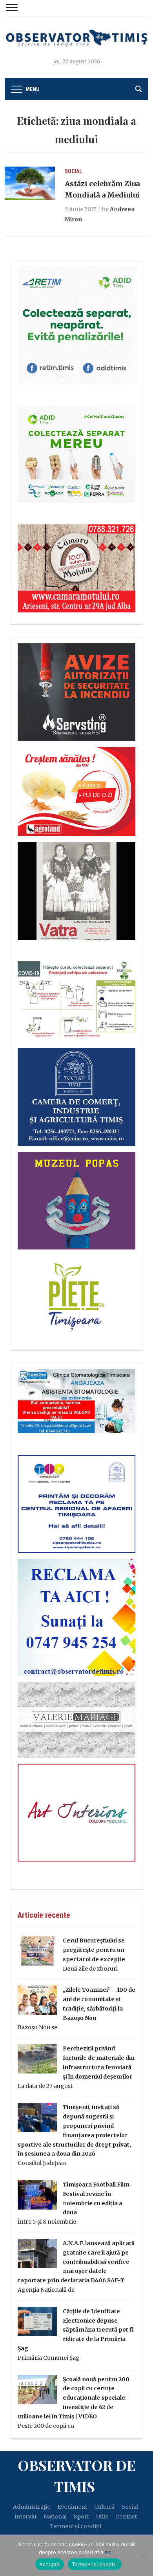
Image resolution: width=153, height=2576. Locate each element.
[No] (143, 2555)
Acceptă (50, 2564)
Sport (81, 2517)
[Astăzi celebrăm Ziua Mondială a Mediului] (30, 183)
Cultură (104, 2507)
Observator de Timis (77, 2475)
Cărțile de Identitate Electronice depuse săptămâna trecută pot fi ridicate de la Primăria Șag (76, 2330)
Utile (102, 2517)
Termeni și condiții (76, 2526)
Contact (126, 2517)
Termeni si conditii (95, 2564)
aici (109, 2552)
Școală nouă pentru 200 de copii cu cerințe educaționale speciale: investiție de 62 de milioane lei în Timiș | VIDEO (74, 2398)
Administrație (32, 2507)
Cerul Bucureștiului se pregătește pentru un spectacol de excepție (94, 1950)
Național (55, 2517)
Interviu (25, 2517)
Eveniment (72, 2507)
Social (73, 171)
